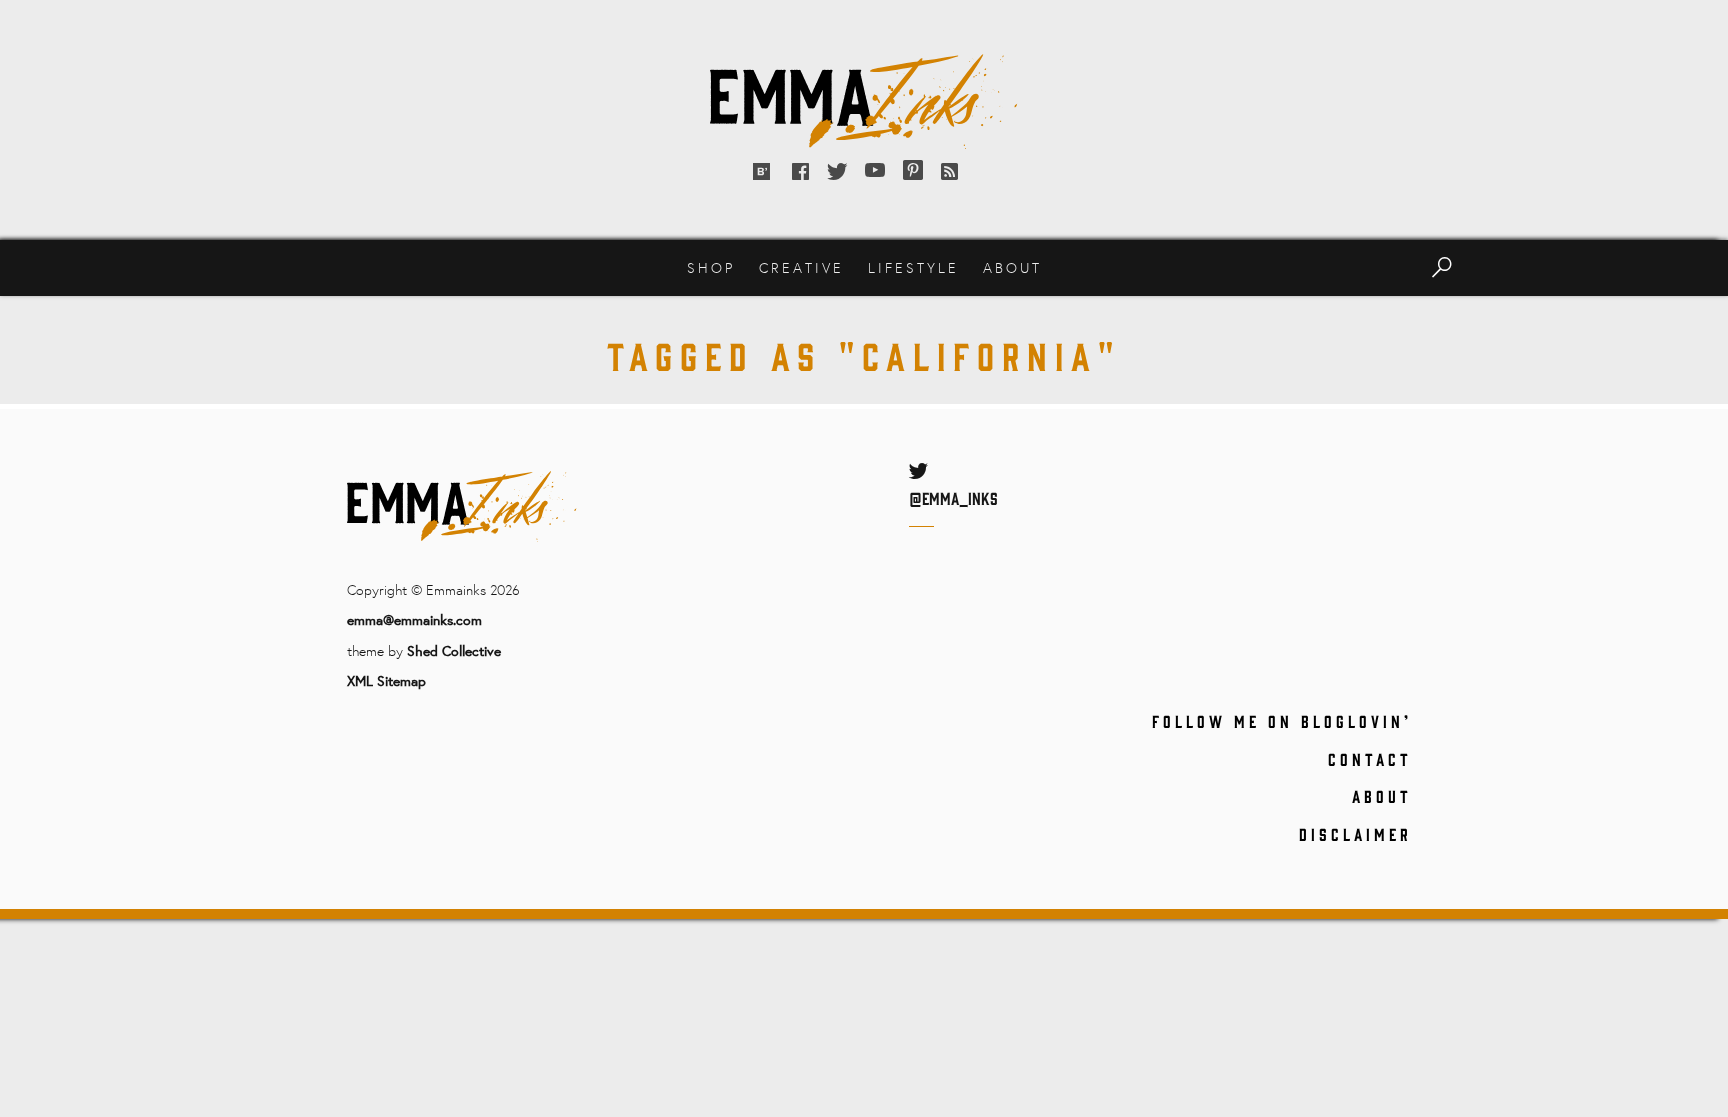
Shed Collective (454, 650)
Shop (711, 267)
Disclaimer (1355, 834)
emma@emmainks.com (414, 619)
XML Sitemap (386, 680)
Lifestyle (913, 267)
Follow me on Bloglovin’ (1282, 721)
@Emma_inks (953, 498)
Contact (1370, 759)
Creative (801, 267)
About (1012, 267)
